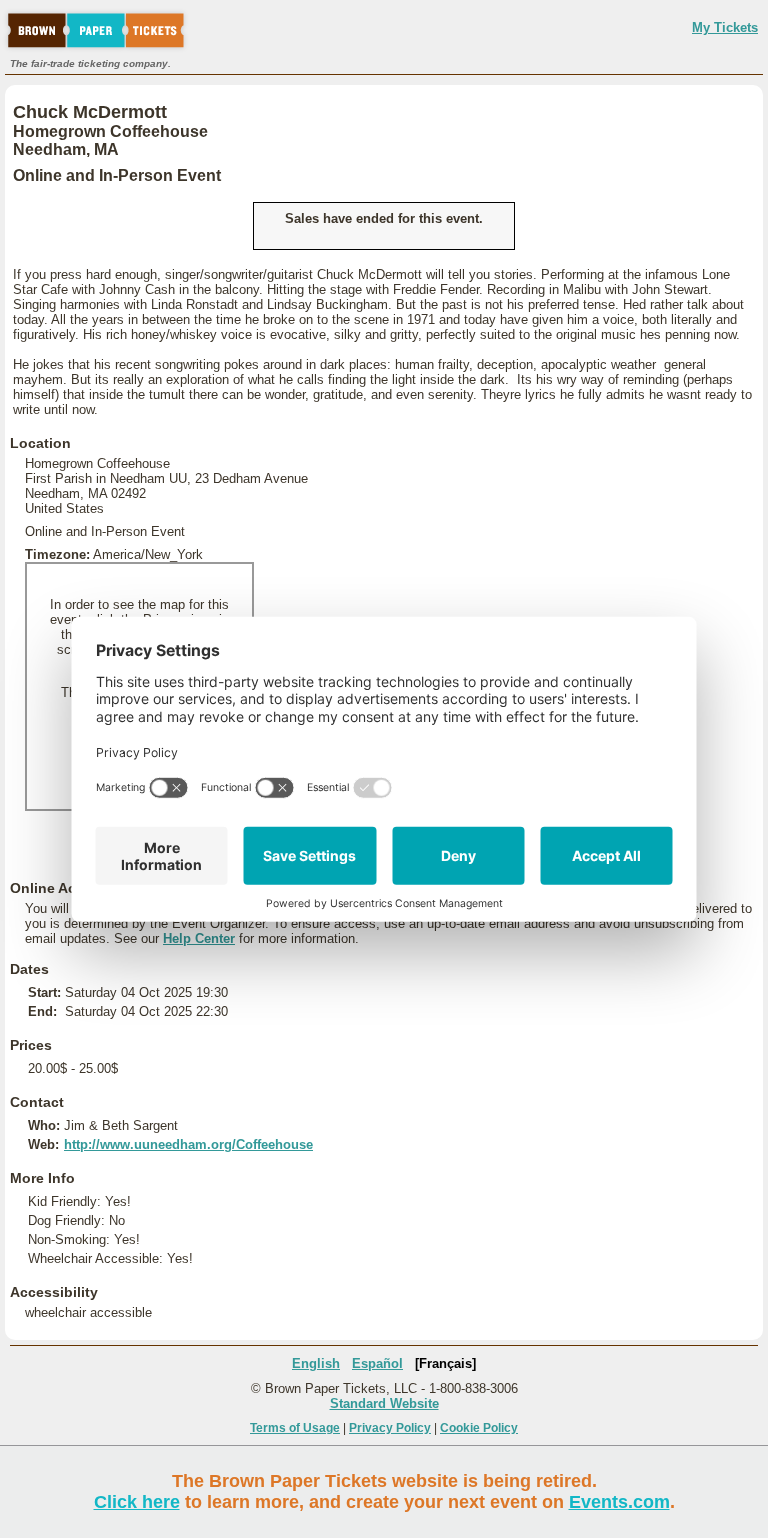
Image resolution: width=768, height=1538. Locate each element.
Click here (137, 1502)
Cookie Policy (479, 1428)
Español (377, 1363)
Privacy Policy (390, 1428)
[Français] (445, 1363)
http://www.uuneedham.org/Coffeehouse (188, 1144)
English (316, 1363)
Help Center (199, 938)
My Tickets (725, 27)
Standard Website (384, 1403)
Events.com (619, 1502)
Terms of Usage (295, 1428)
